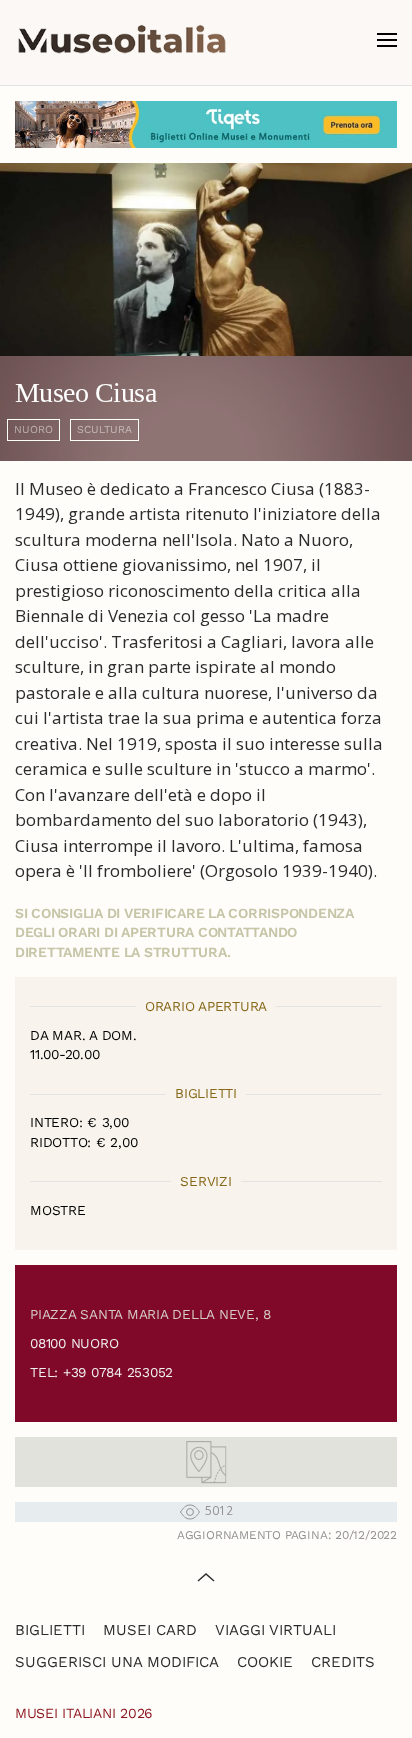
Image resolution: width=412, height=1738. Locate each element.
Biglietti (50, 1630)
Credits (343, 1662)
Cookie (265, 1662)
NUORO (33, 429)
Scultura (104, 429)
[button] (387, 40)
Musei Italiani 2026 (84, 1713)
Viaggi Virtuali (275, 1630)
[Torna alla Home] (122, 40)
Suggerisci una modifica (117, 1662)
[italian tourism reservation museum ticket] (206, 124)
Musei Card (150, 1630)
